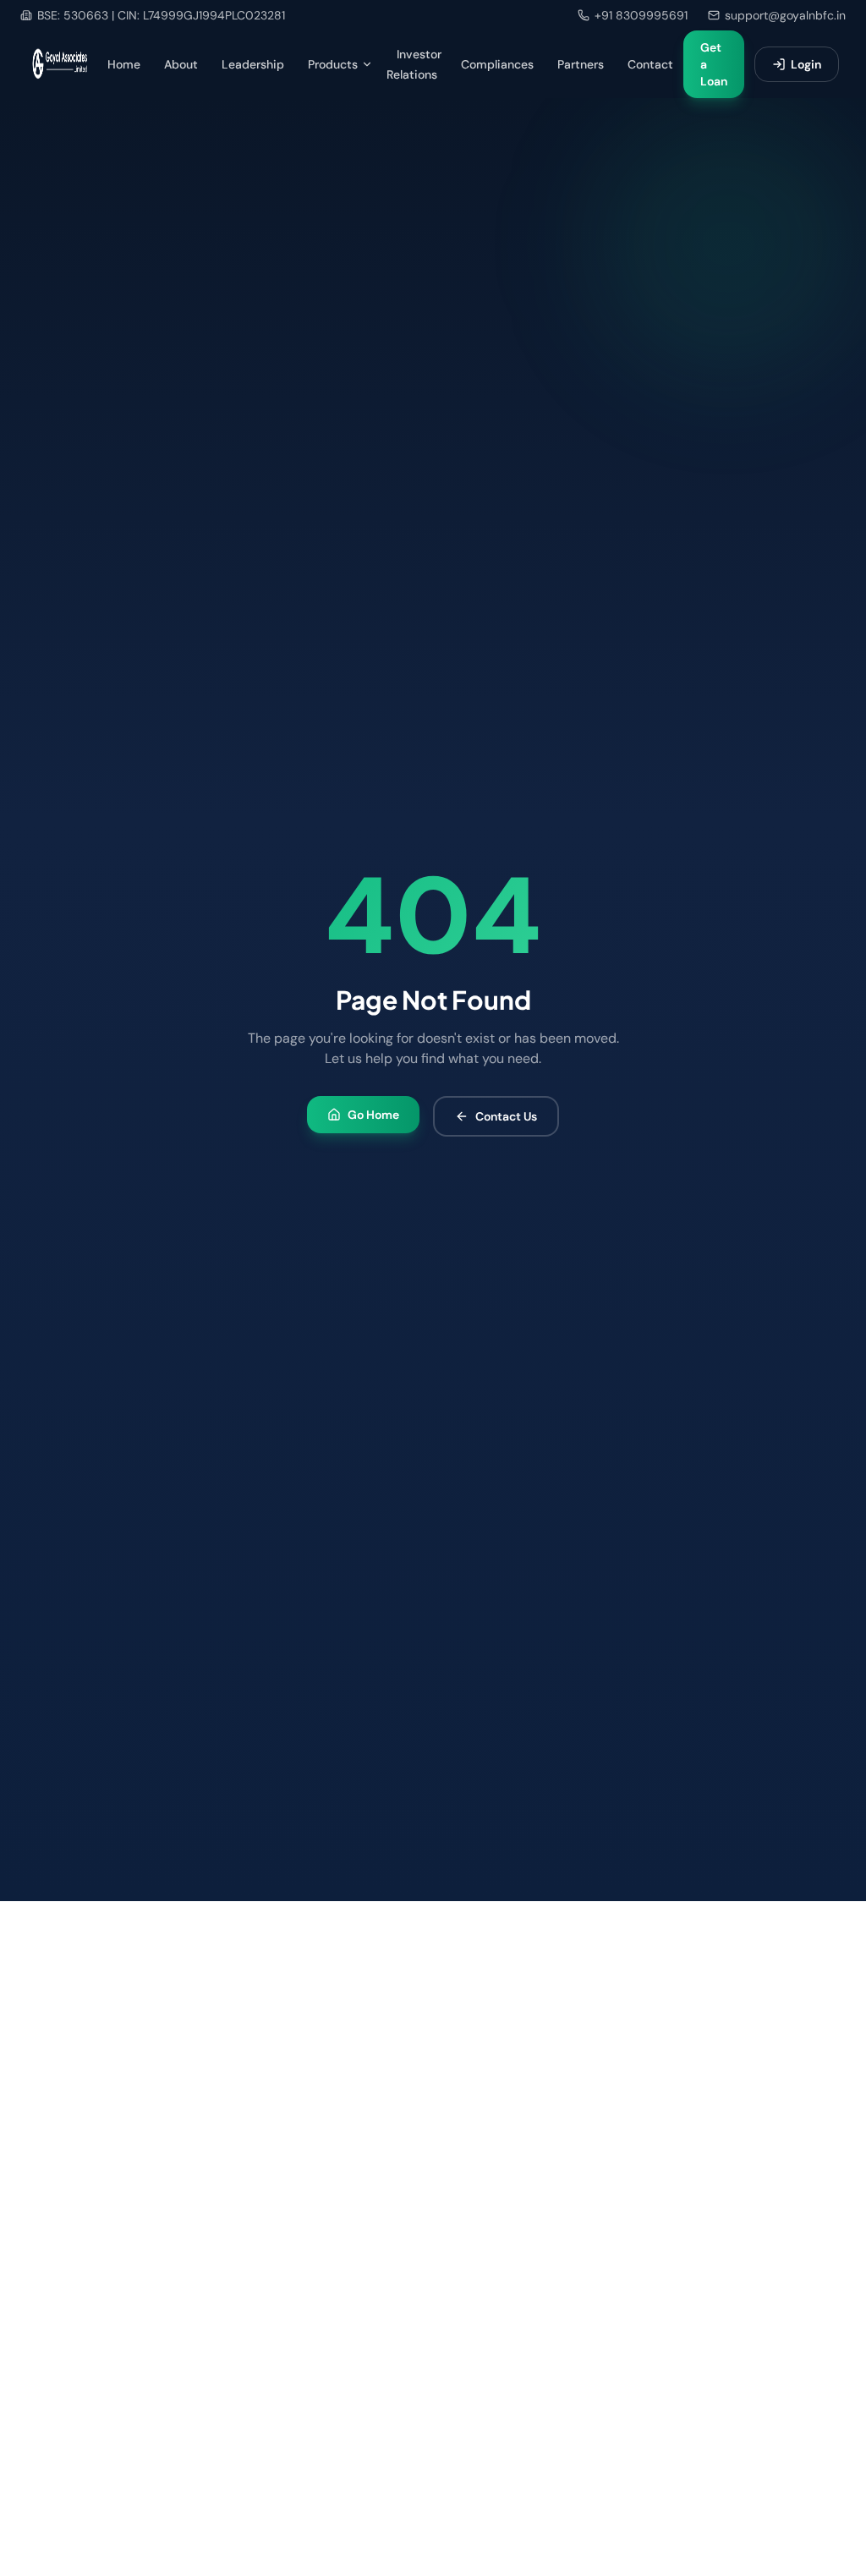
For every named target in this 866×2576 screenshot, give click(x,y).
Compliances (497, 64)
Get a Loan (714, 64)
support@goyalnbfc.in (785, 15)
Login (806, 64)
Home (124, 64)
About (181, 64)
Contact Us (506, 1116)
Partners (581, 64)
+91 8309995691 (641, 15)
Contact (650, 64)
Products (333, 64)
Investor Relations (414, 64)
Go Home (373, 1115)
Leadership (253, 64)
